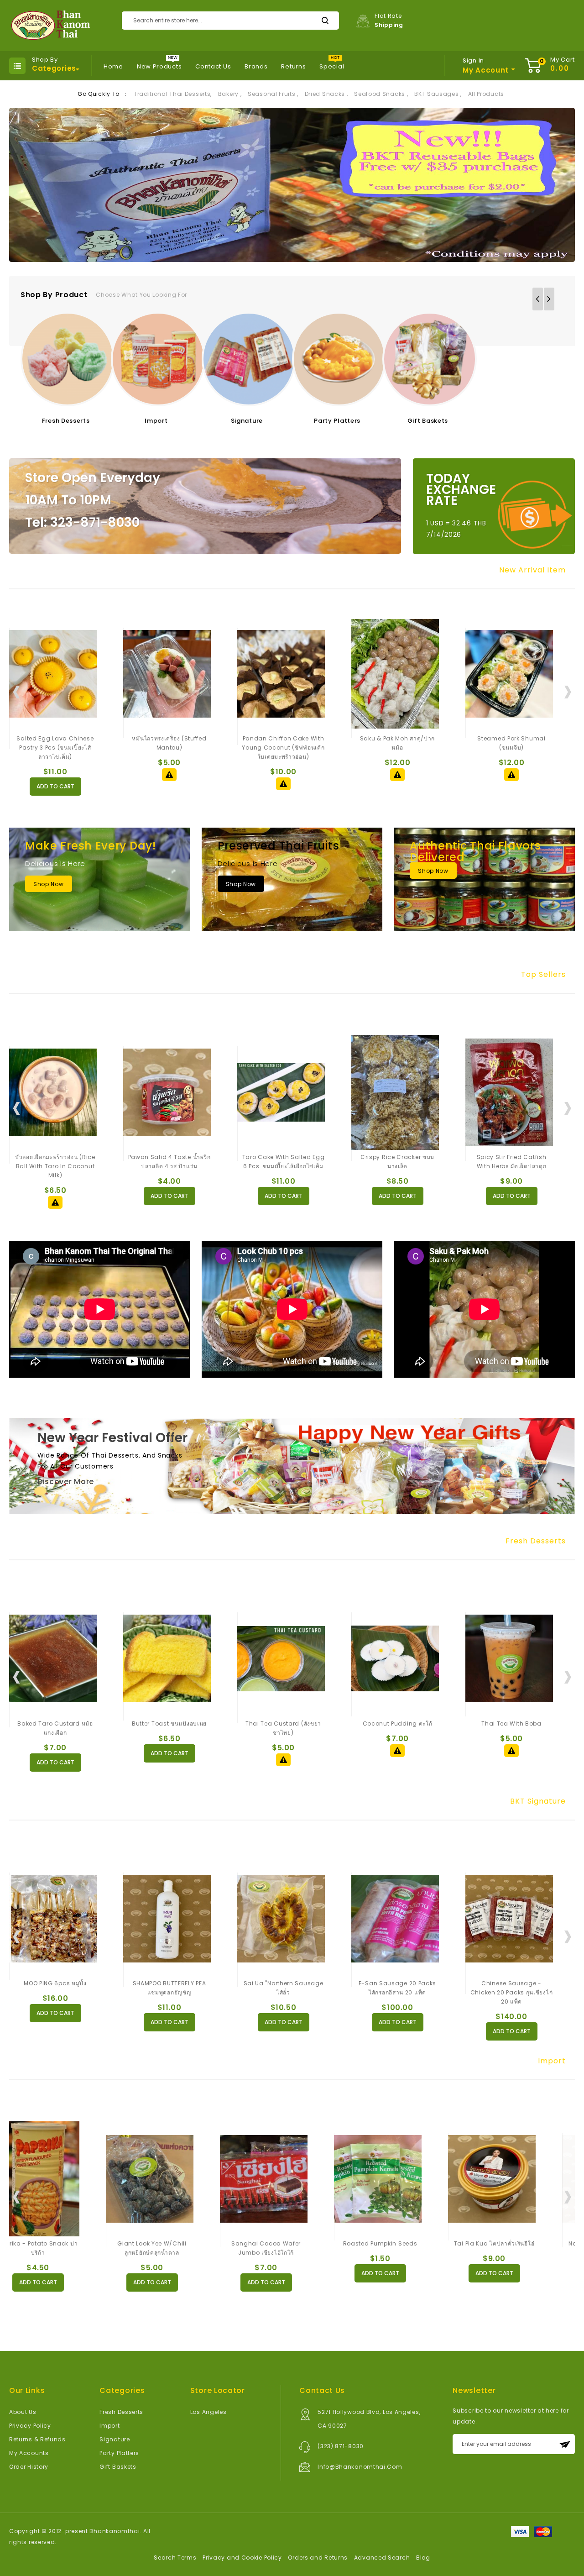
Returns (293, 66)
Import (156, 421)
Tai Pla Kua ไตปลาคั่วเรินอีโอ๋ (398, 2243)
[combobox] (230, 21)
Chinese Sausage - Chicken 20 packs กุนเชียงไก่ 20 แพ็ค (512, 1992)
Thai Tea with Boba (511, 1723)
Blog (423, 2558)
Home (113, 66)
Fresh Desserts (66, 421)
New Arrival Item (532, 570)
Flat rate (389, 20)
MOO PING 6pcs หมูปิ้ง (55, 1983)
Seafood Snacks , (381, 94)
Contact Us (213, 66)
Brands (256, 66)
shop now (49, 884)
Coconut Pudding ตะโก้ (398, 1723)
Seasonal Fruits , (273, 94)
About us (23, 2412)
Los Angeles (209, 2412)
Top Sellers (543, 975)
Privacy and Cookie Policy (242, 2558)
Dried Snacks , (326, 94)
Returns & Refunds (37, 2439)
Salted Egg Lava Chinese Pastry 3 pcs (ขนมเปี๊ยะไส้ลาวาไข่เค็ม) (55, 748)
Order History (29, 2467)
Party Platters (337, 421)
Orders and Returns (318, 2558)
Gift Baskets (428, 421)
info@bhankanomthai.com (360, 2467)
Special (332, 66)
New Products (159, 66)
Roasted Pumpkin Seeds (284, 2243)
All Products (486, 94)
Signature (247, 421)
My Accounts (29, 2453)
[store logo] (50, 26)
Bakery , (230, 94)
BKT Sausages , (438, 94)
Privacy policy (30, 2426)
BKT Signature (538, 1801)
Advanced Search (382, 2558)
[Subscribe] (565, 2444)
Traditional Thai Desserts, (173, 94)
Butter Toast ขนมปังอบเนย (169, 1723)
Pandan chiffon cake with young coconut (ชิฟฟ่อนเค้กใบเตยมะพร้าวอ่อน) (283, 748)
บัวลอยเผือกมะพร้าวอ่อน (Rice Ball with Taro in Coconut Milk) (55, 1166)
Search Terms (175, 2558)
